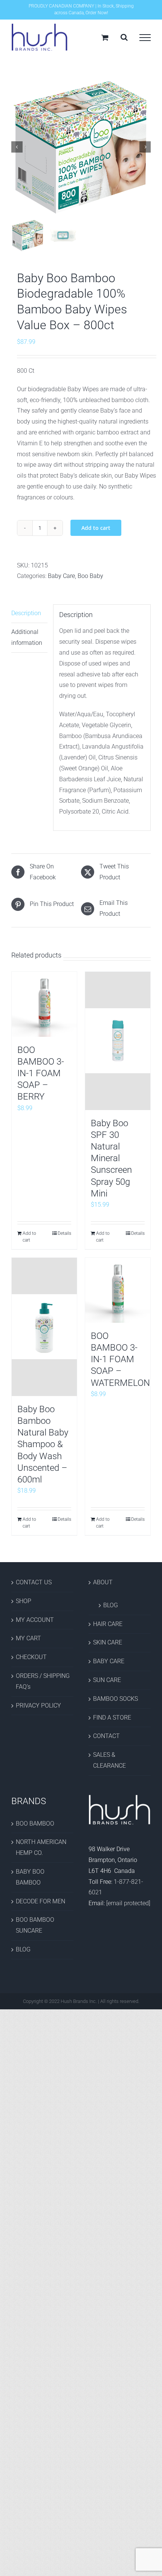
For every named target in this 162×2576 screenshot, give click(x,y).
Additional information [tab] (27, 637)
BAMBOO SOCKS (115, 1699)
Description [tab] (26, 613)
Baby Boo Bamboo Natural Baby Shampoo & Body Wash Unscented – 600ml (43, 1444)
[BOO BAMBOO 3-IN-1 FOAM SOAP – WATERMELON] (118, 1290)
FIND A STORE (112, 1718)
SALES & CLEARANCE (109, 1760)
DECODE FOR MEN (40, 1901)
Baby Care (61, 576)
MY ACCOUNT (35, 1620)
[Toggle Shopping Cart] (105, 37)
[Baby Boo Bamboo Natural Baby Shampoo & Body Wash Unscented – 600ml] (44, 1327)
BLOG (111, 1605)
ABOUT (103, 1582)
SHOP (24, 1601)
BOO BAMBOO (35, 1823)
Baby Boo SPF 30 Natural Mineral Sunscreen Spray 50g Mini (111, 1158)
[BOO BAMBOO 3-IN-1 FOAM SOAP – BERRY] (44, 1004)
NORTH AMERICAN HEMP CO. (41, 1847)
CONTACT (106, 1736)
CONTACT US (34, 1582)
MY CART (28, 1638)
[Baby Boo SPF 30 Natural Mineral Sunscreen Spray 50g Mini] (118, 1041)
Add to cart (96, 528)
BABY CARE (109, 1661)
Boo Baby (90, 576)
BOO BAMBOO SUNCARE (35, 1925)
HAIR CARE (108, 1624)
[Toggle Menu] (145, 38)
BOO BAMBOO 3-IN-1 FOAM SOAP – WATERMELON (120, 1359)
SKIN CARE (108, 1642)
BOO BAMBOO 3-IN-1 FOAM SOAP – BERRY (41, 1073)
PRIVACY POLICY (38, 1705)
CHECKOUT (31, 1657)
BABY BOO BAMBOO (30, 1877)
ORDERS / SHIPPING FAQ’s (43, 1681)
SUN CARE (107, 1680)
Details (64, 1233)
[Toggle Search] (124, 37)
